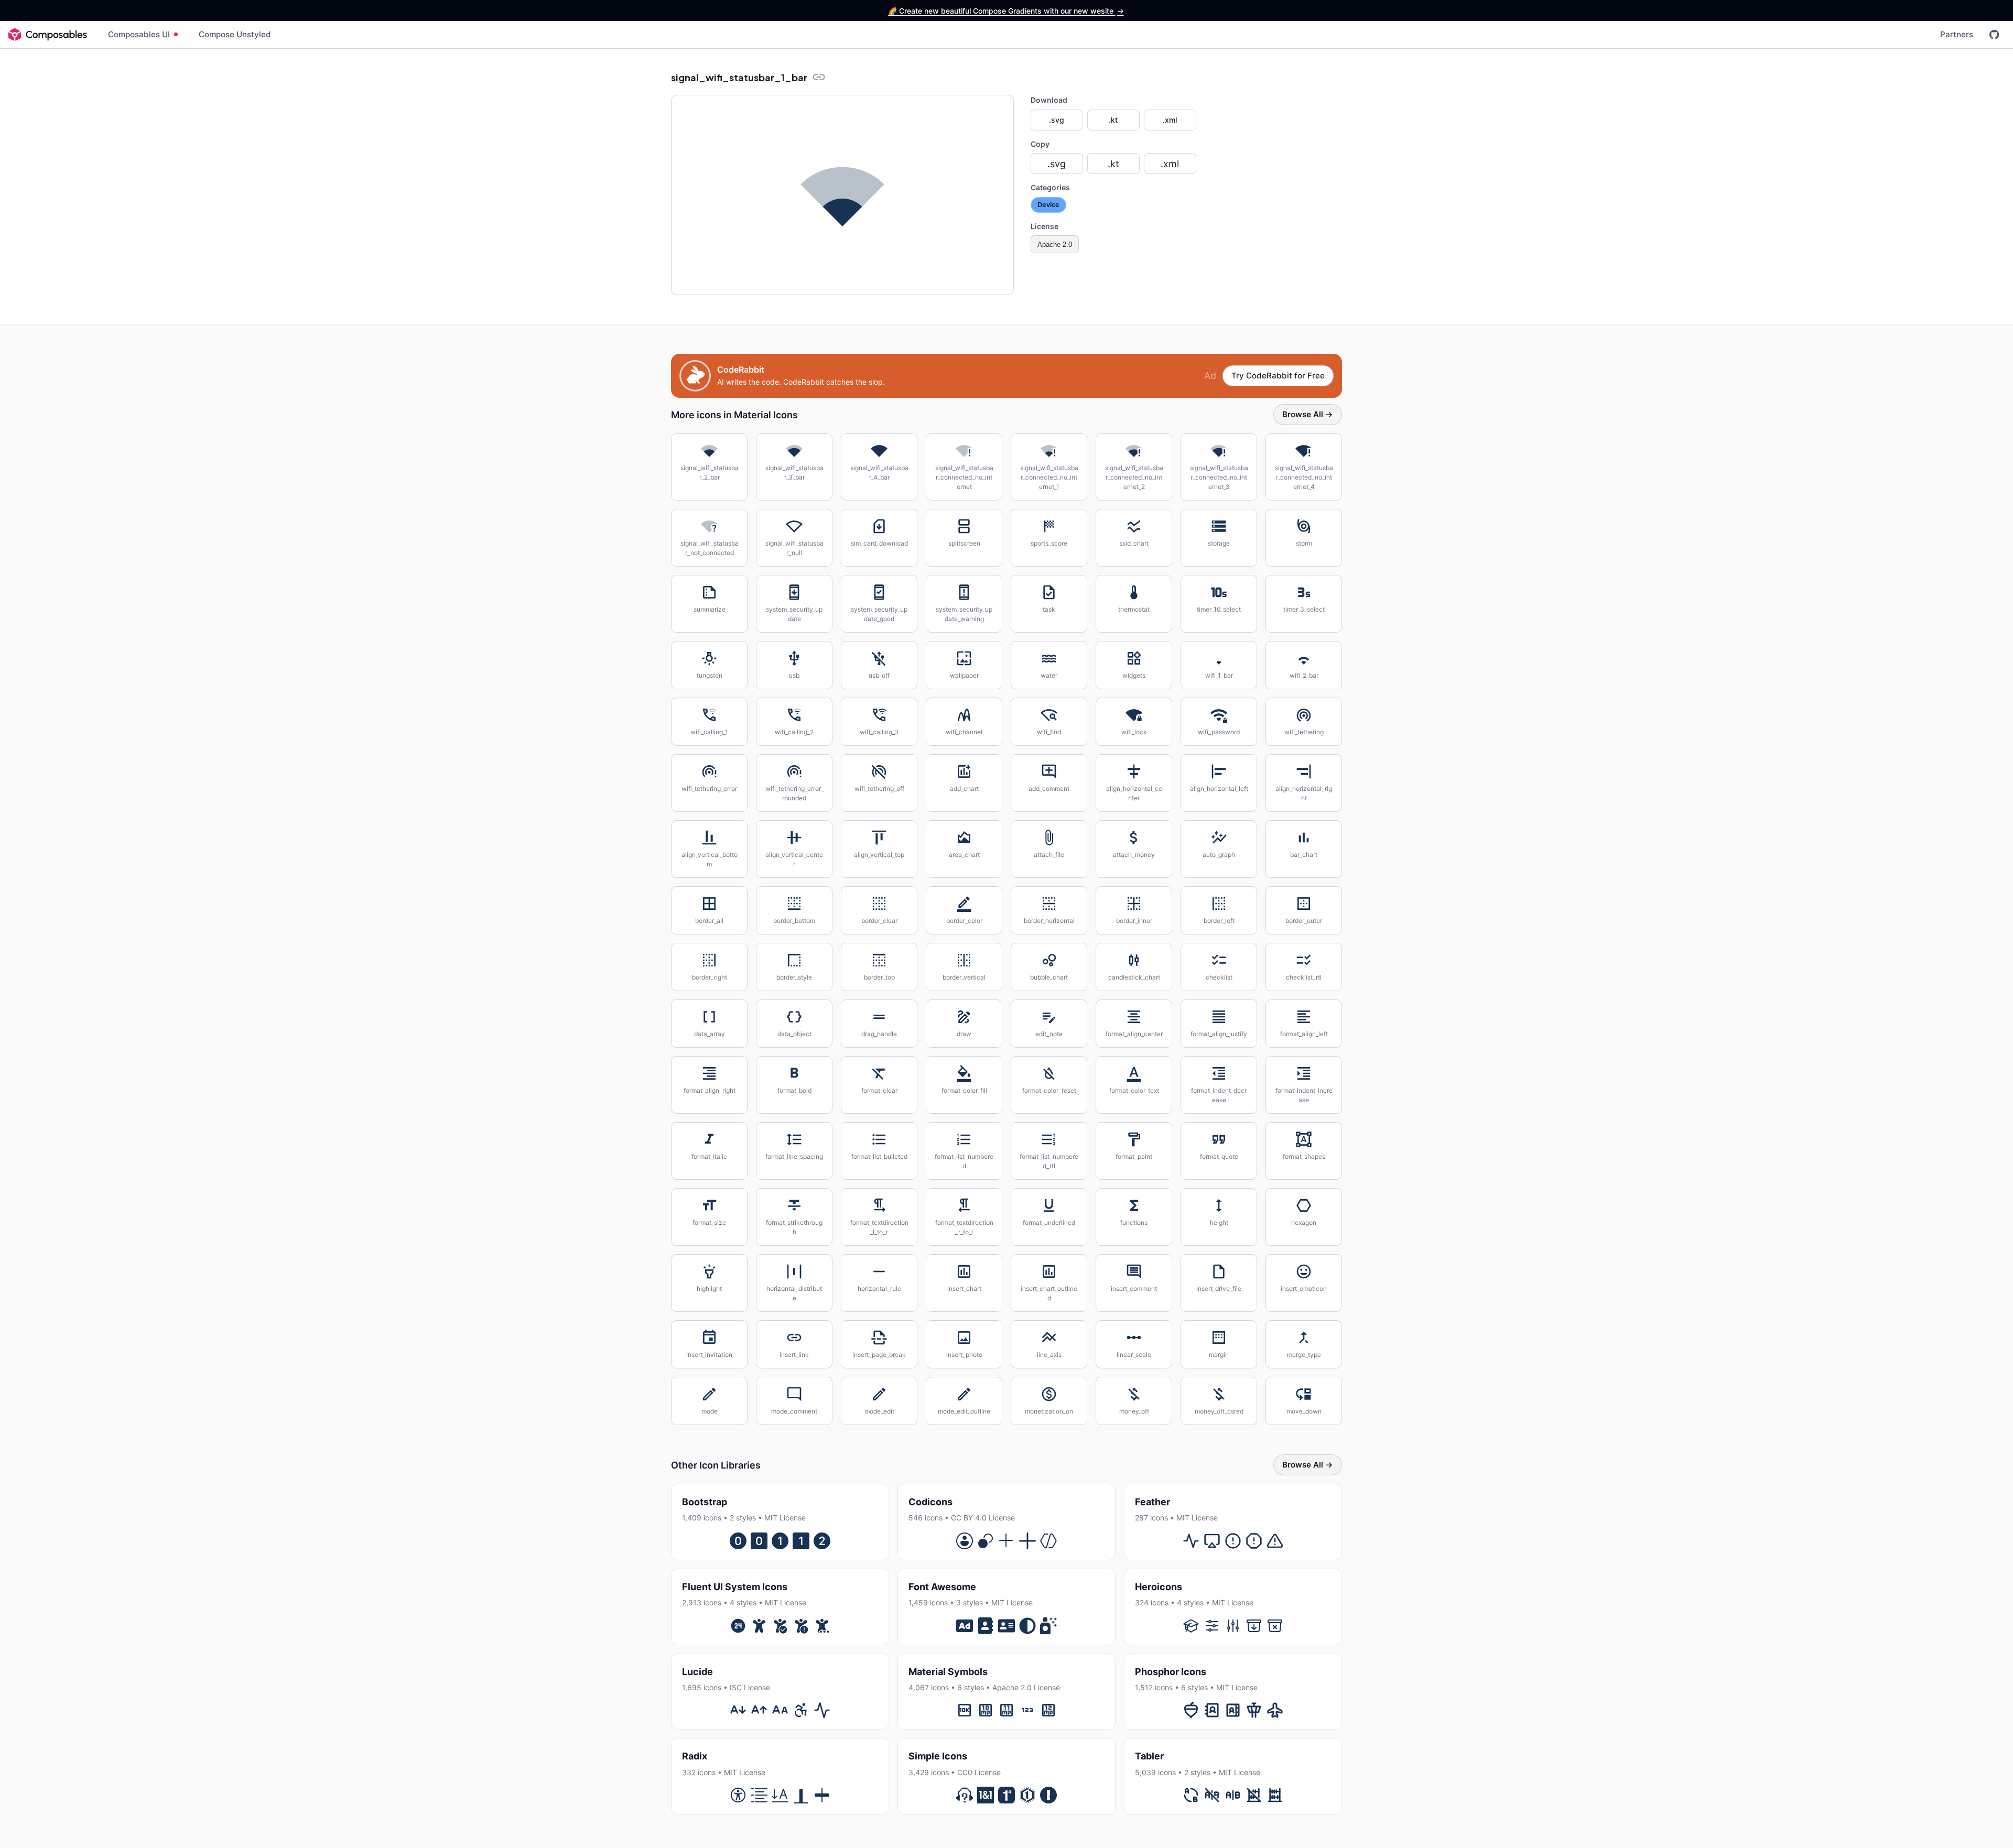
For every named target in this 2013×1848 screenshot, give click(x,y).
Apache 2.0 (1055, 244)
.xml (1170, 120)
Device (1048, 205)
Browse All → (1308, 414)
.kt (1113, 120)
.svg (1057, 120)
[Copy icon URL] (819, 77)
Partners (1957, 34)
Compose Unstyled (235, 34)
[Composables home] (48, 35)
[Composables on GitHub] (1994, 35)
